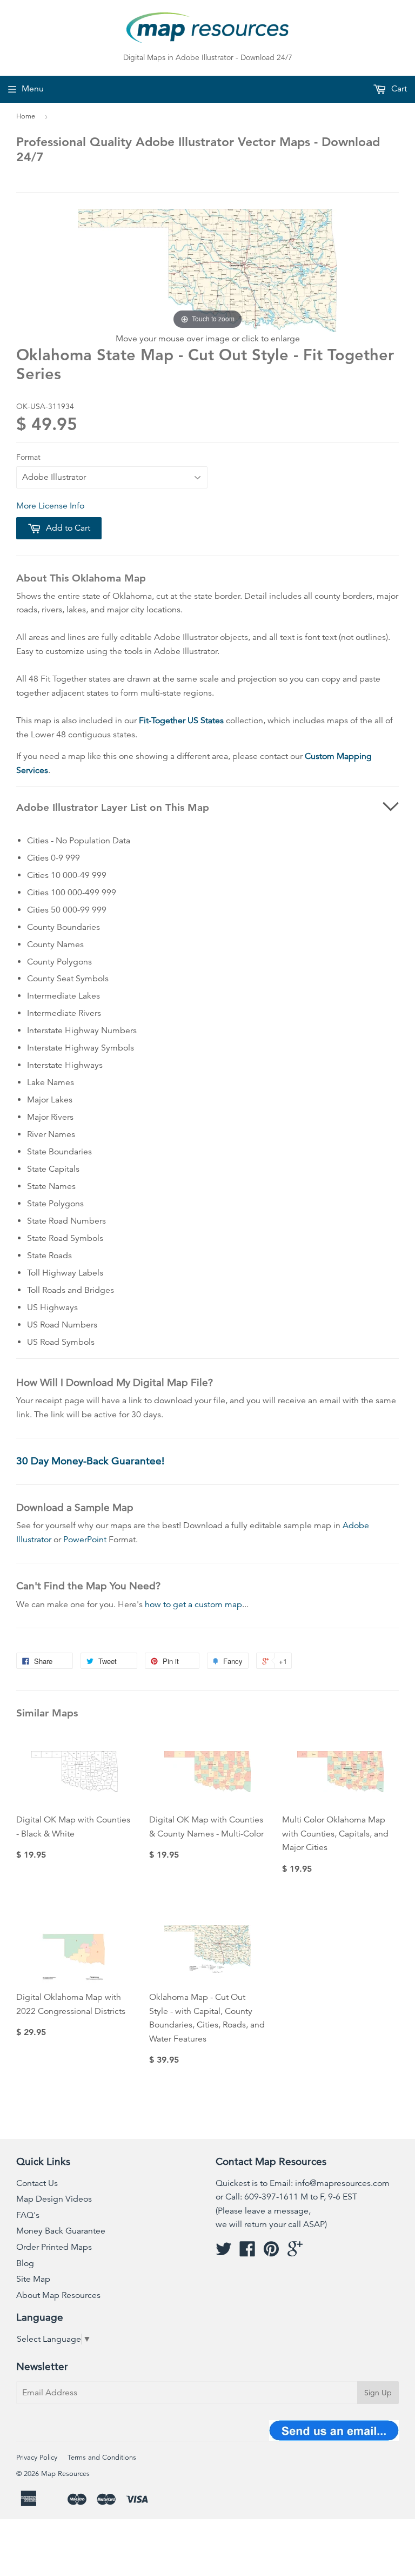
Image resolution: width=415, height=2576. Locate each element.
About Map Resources (58, 2295)
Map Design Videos (54, 2199)
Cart (398, 89)
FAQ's (28, 2215)
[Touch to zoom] (207, 270)
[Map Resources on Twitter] (224, 2253)
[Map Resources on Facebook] (247, 2253)
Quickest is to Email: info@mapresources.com (303, 2183)
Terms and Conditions (102, 2458)
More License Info (50, 506)
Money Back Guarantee (61, 2231)
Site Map (33, 2279)
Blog (25, 2263)
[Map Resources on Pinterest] (271, 2253)
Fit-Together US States (181, 721)
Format (28, 457)
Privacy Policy (37, 2458)
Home (26, 116)
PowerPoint (85, 1540)
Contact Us (37, 2183)
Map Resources (65, 2474)
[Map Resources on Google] (295, 2253)
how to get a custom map (193, 1604)
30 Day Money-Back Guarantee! (90, 1461)
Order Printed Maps (54, 2247)
